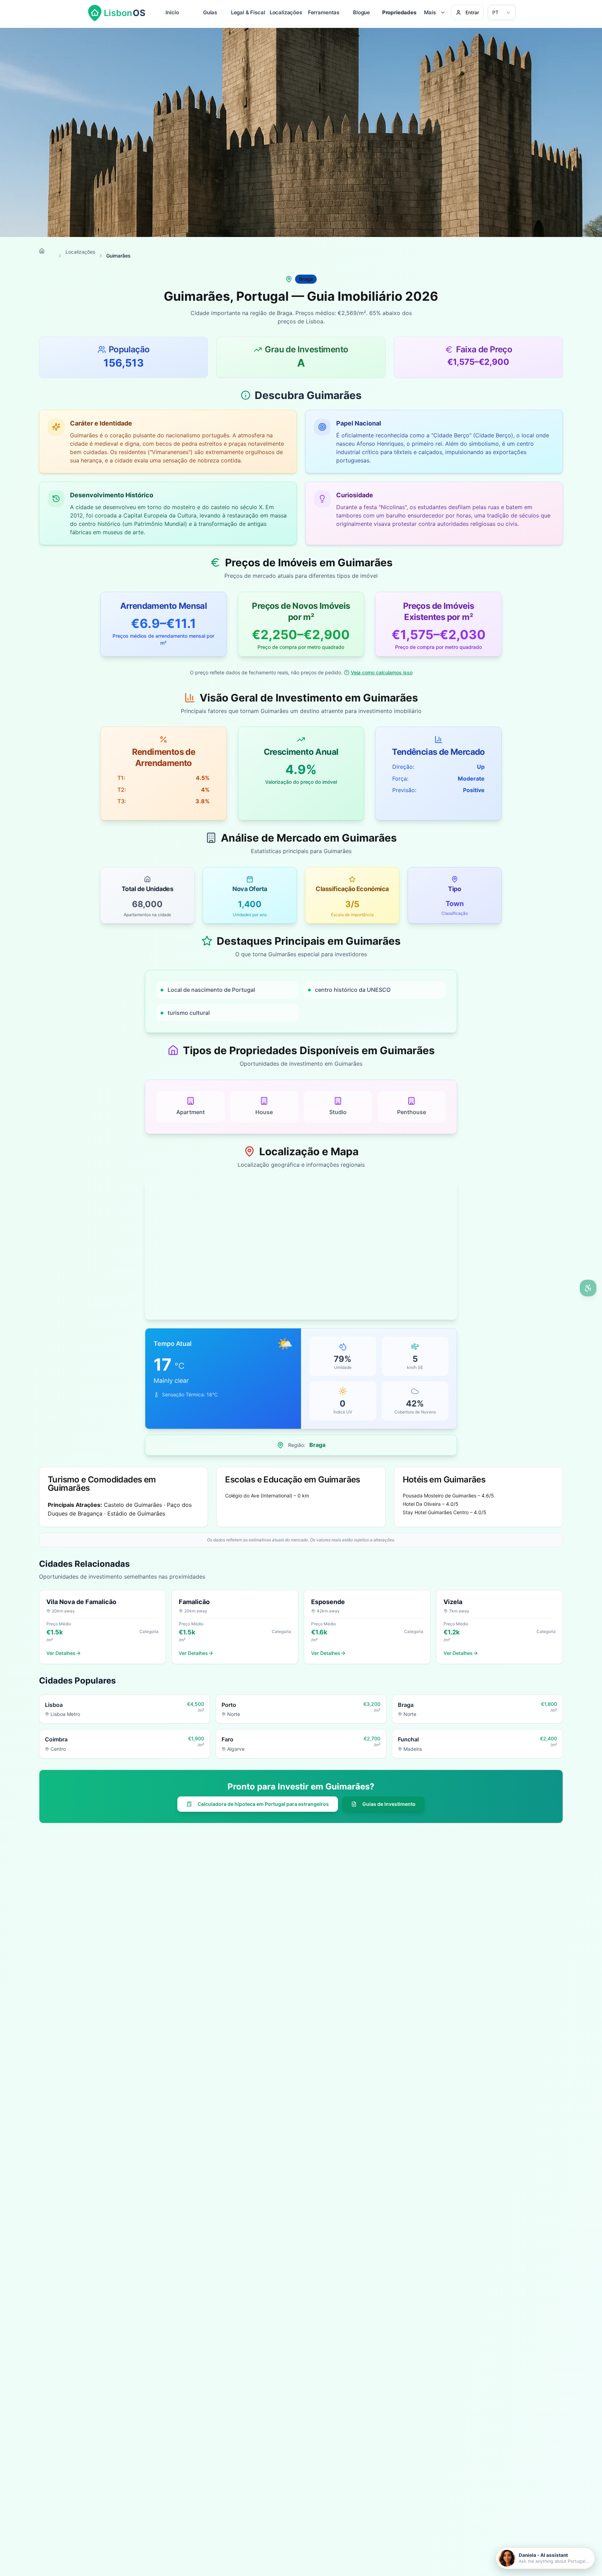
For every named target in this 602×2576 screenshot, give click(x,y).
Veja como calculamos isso (382, 672)
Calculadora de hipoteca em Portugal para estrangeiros (263, 1804)
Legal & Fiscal (248, 12)
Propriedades (399, 12)
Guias (210, 12)
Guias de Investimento (389, 1804)
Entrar (472, 12)
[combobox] (502, 13)
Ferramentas (324, 12)
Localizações (286, 12)
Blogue (361, 12)
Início (172, 12)
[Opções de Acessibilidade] (588, 1288)
